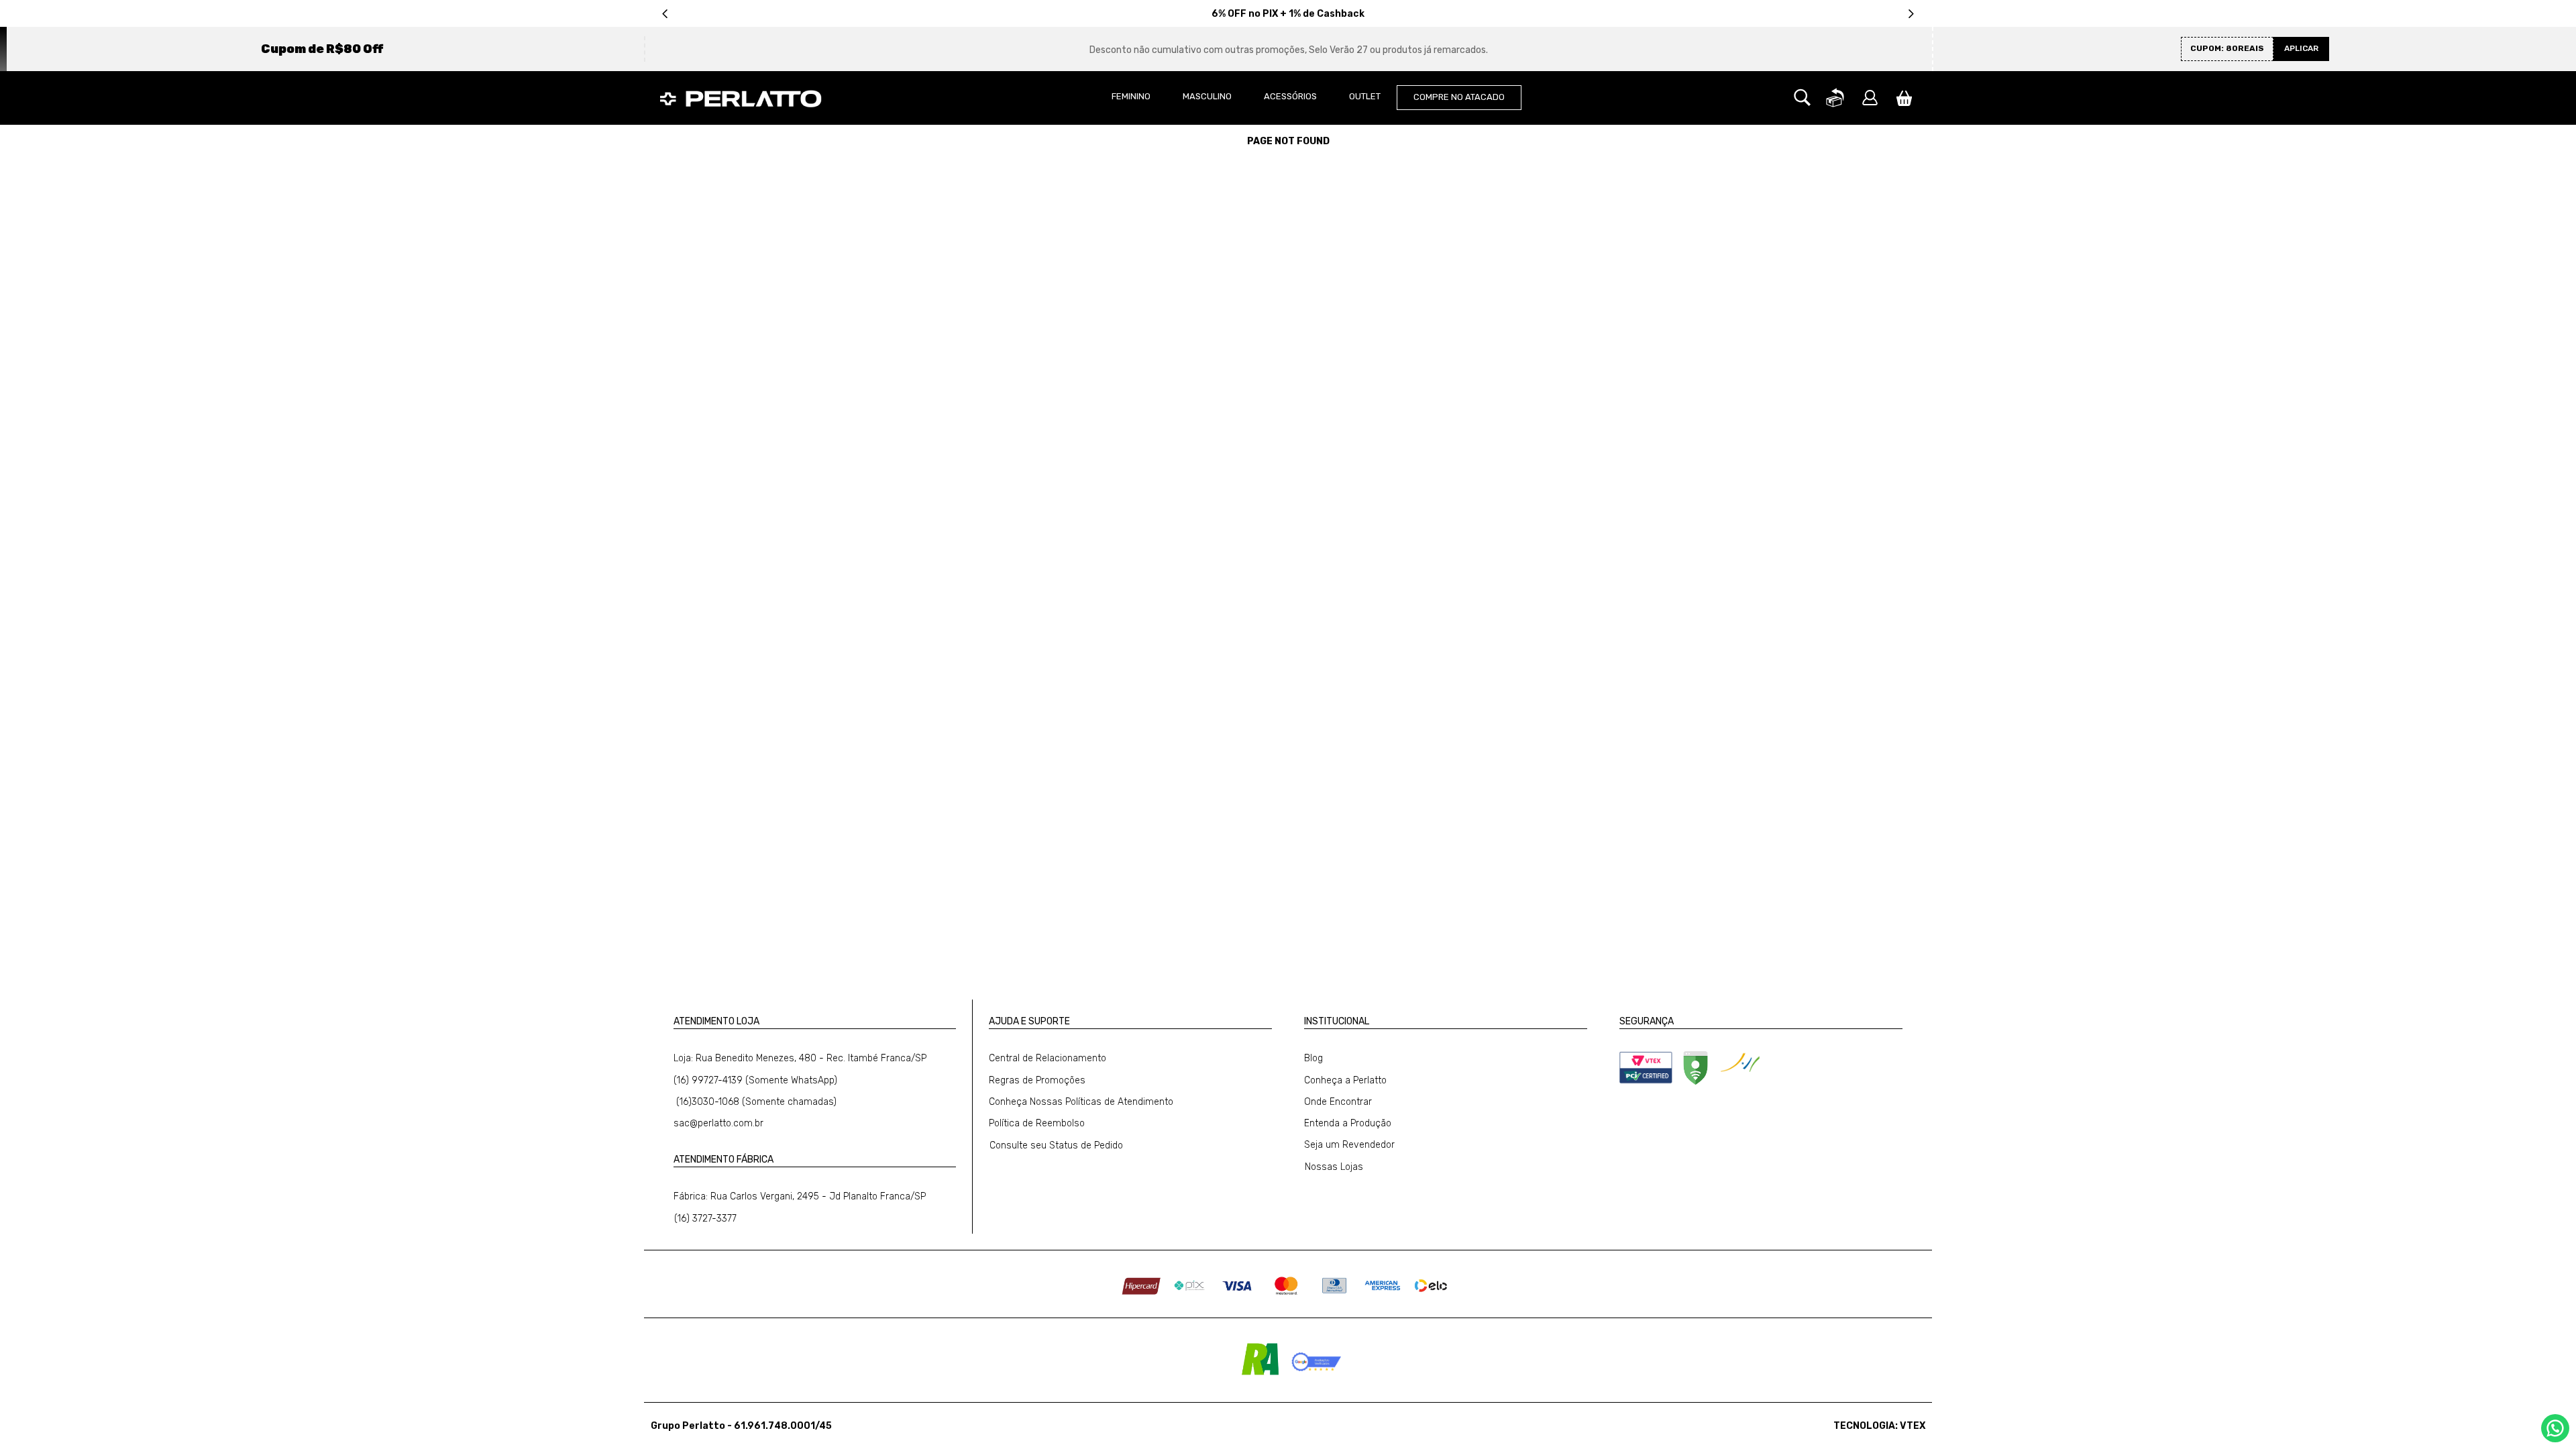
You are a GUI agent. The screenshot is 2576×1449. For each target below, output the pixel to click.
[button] (1802, 98)
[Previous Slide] (665, 14)
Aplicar (2301, 48)
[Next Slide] (1911, 14)
